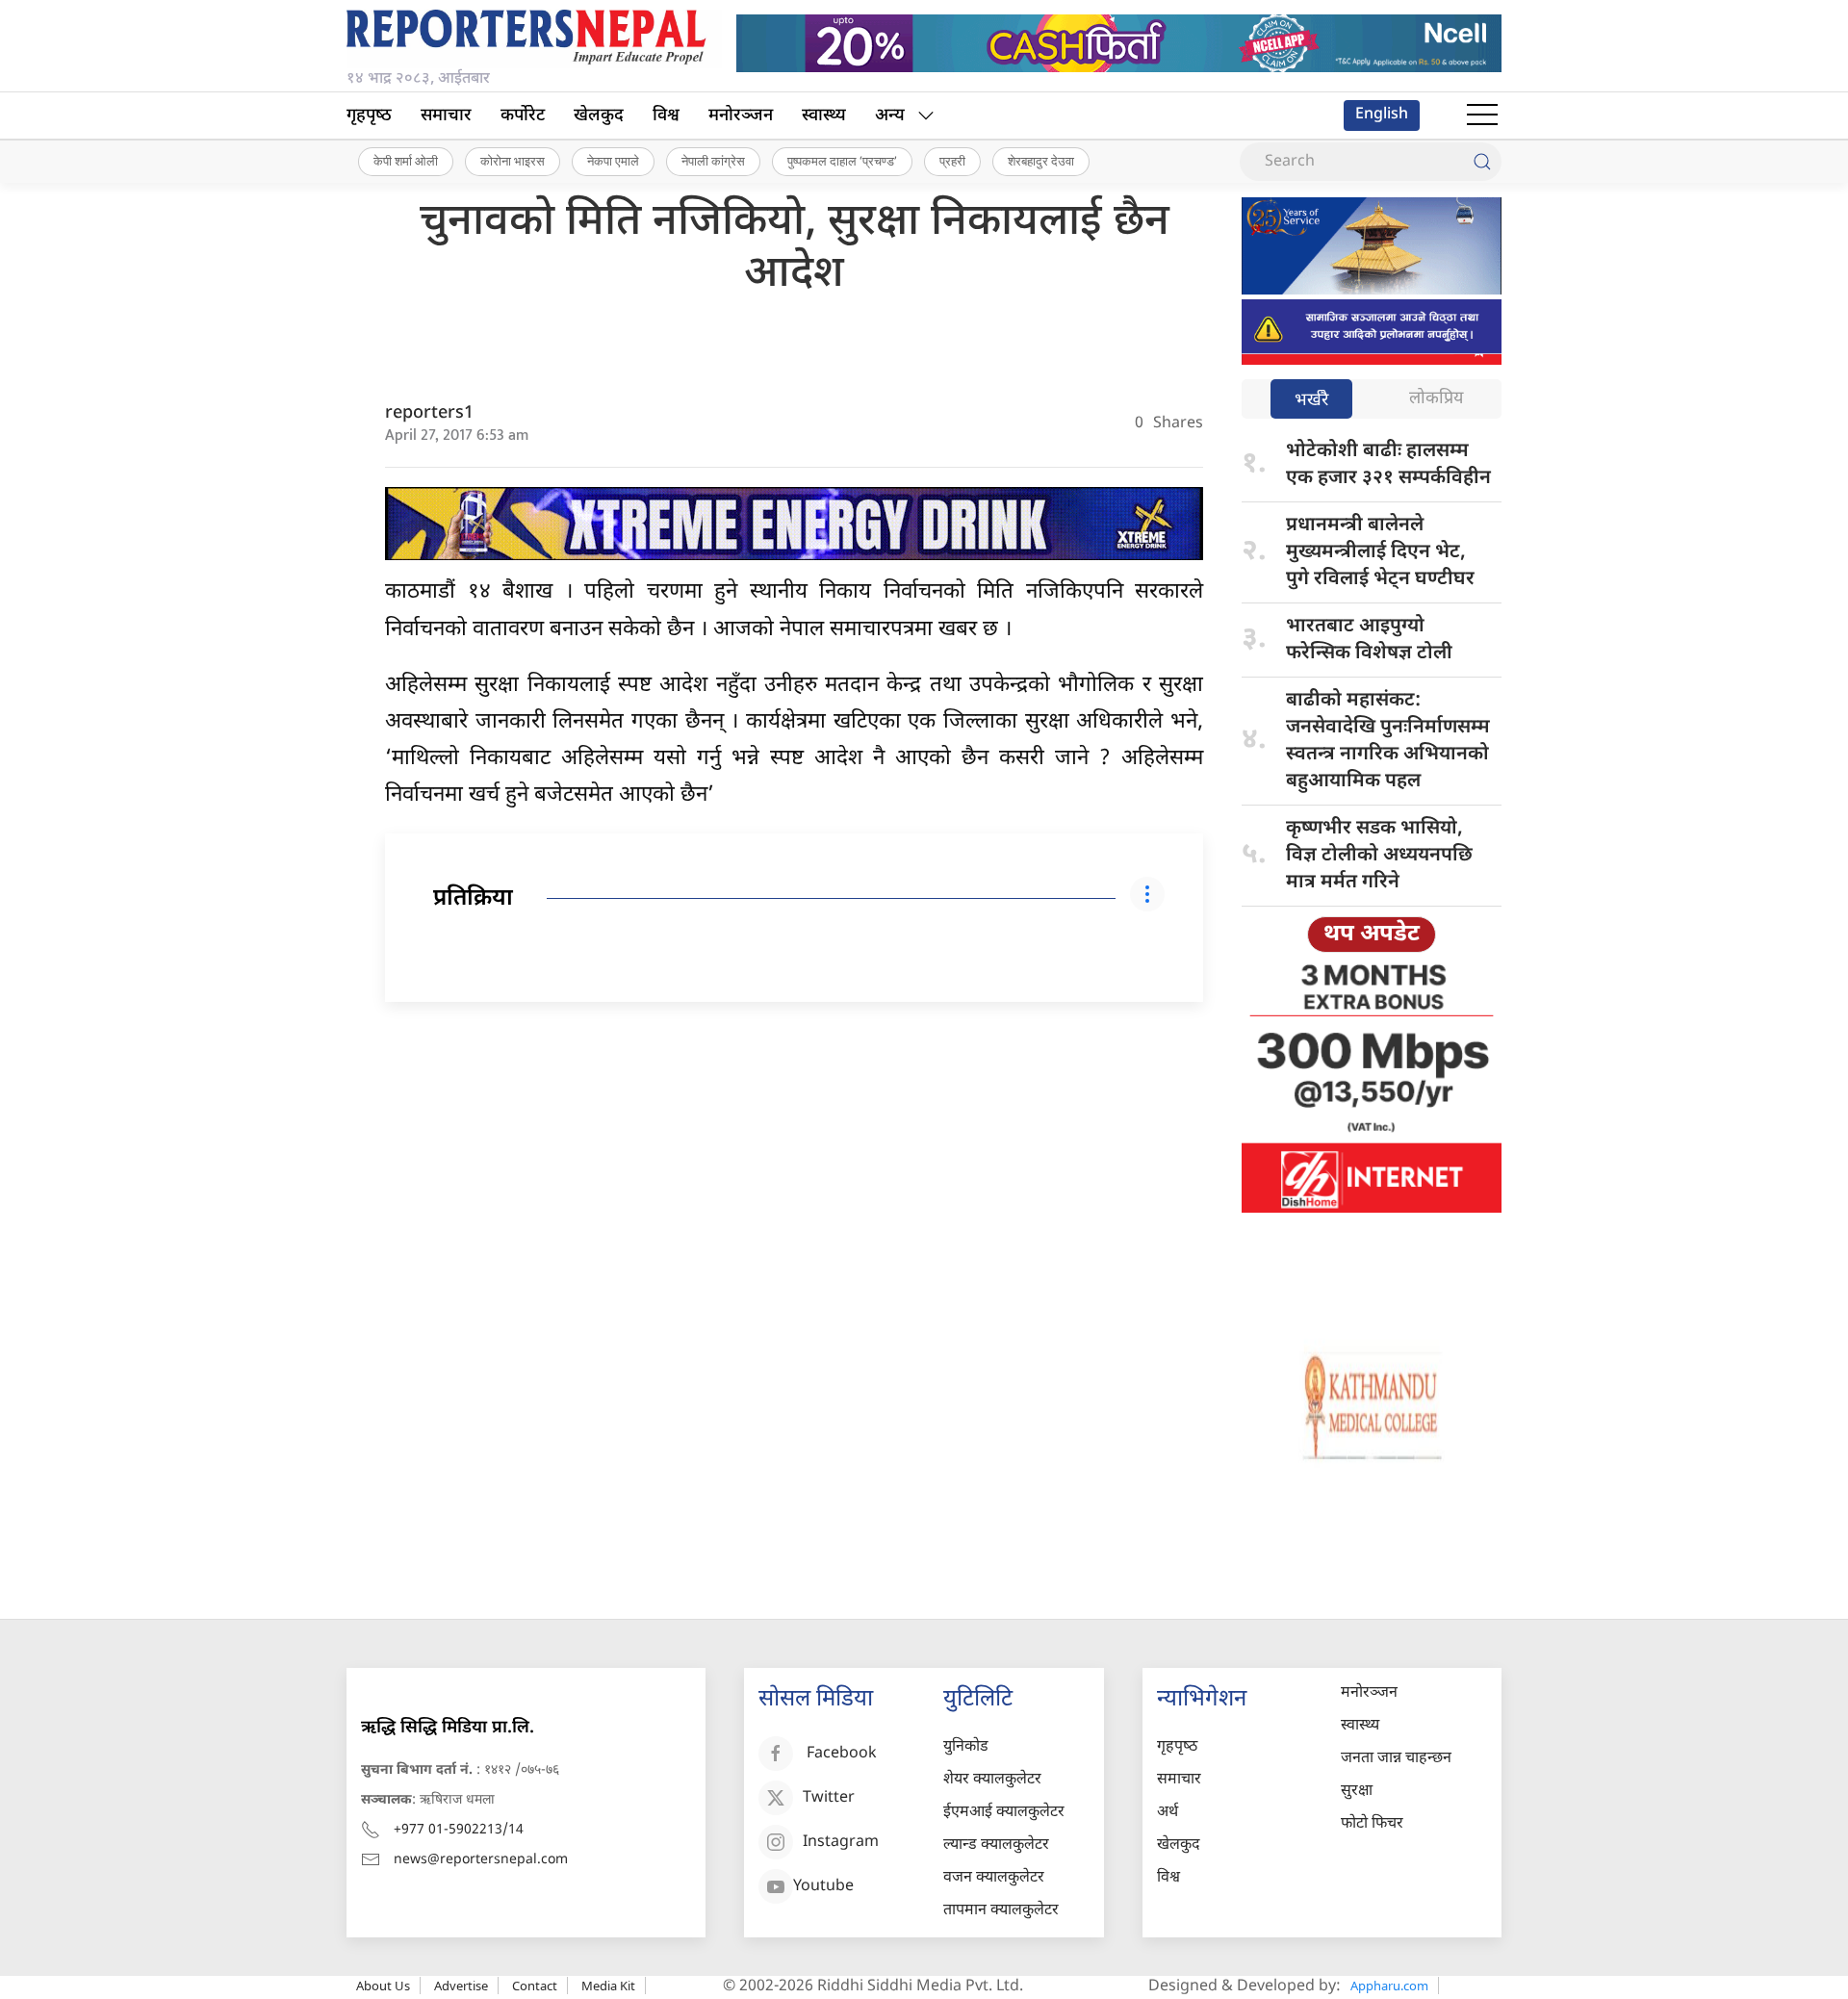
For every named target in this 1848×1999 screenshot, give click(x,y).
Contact (535, 1986)
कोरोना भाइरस (513, 161)
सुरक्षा (1357, 1792)
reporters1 (429, 413)
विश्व (666, 116)
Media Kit (608, 1986)
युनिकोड (966, 1747)
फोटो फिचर (1372, 1824)
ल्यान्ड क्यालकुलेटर (996, 1845)
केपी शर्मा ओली (406, 161)
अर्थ (1168, 1813)
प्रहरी (952, 161)
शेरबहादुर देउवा (1041, 161)
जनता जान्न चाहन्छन (1396, 1759)
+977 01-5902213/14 (459, 1830)
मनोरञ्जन (741, 116)
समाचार (446, 116)
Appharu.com (1389, 1986)
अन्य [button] (890, 116)
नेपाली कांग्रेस (713, 161)
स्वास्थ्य (824, 116)
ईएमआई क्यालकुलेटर (1004, 1813)
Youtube (823, 1887)
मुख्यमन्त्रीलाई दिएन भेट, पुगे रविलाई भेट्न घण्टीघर (1383, 552)
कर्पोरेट (523, 116)
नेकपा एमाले (613, 161)
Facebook (842, 1754)
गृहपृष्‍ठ (369, 116)
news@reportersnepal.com (481, 1860)
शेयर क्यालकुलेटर (992, 1780)
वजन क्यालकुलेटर (994, 1878)
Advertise (461, 1986)
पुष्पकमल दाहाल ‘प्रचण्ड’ (842, 161)
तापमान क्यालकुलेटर (1001, 1911)
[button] (1482, 115)
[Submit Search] (1482, 162)
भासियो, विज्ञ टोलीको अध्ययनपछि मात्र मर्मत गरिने (1379, 856)
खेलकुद (599, 116)
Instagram (841, 1843)
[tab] (1311, 401)
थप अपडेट (1372, 935)
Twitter (829, 1798)
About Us (383, 1986)
